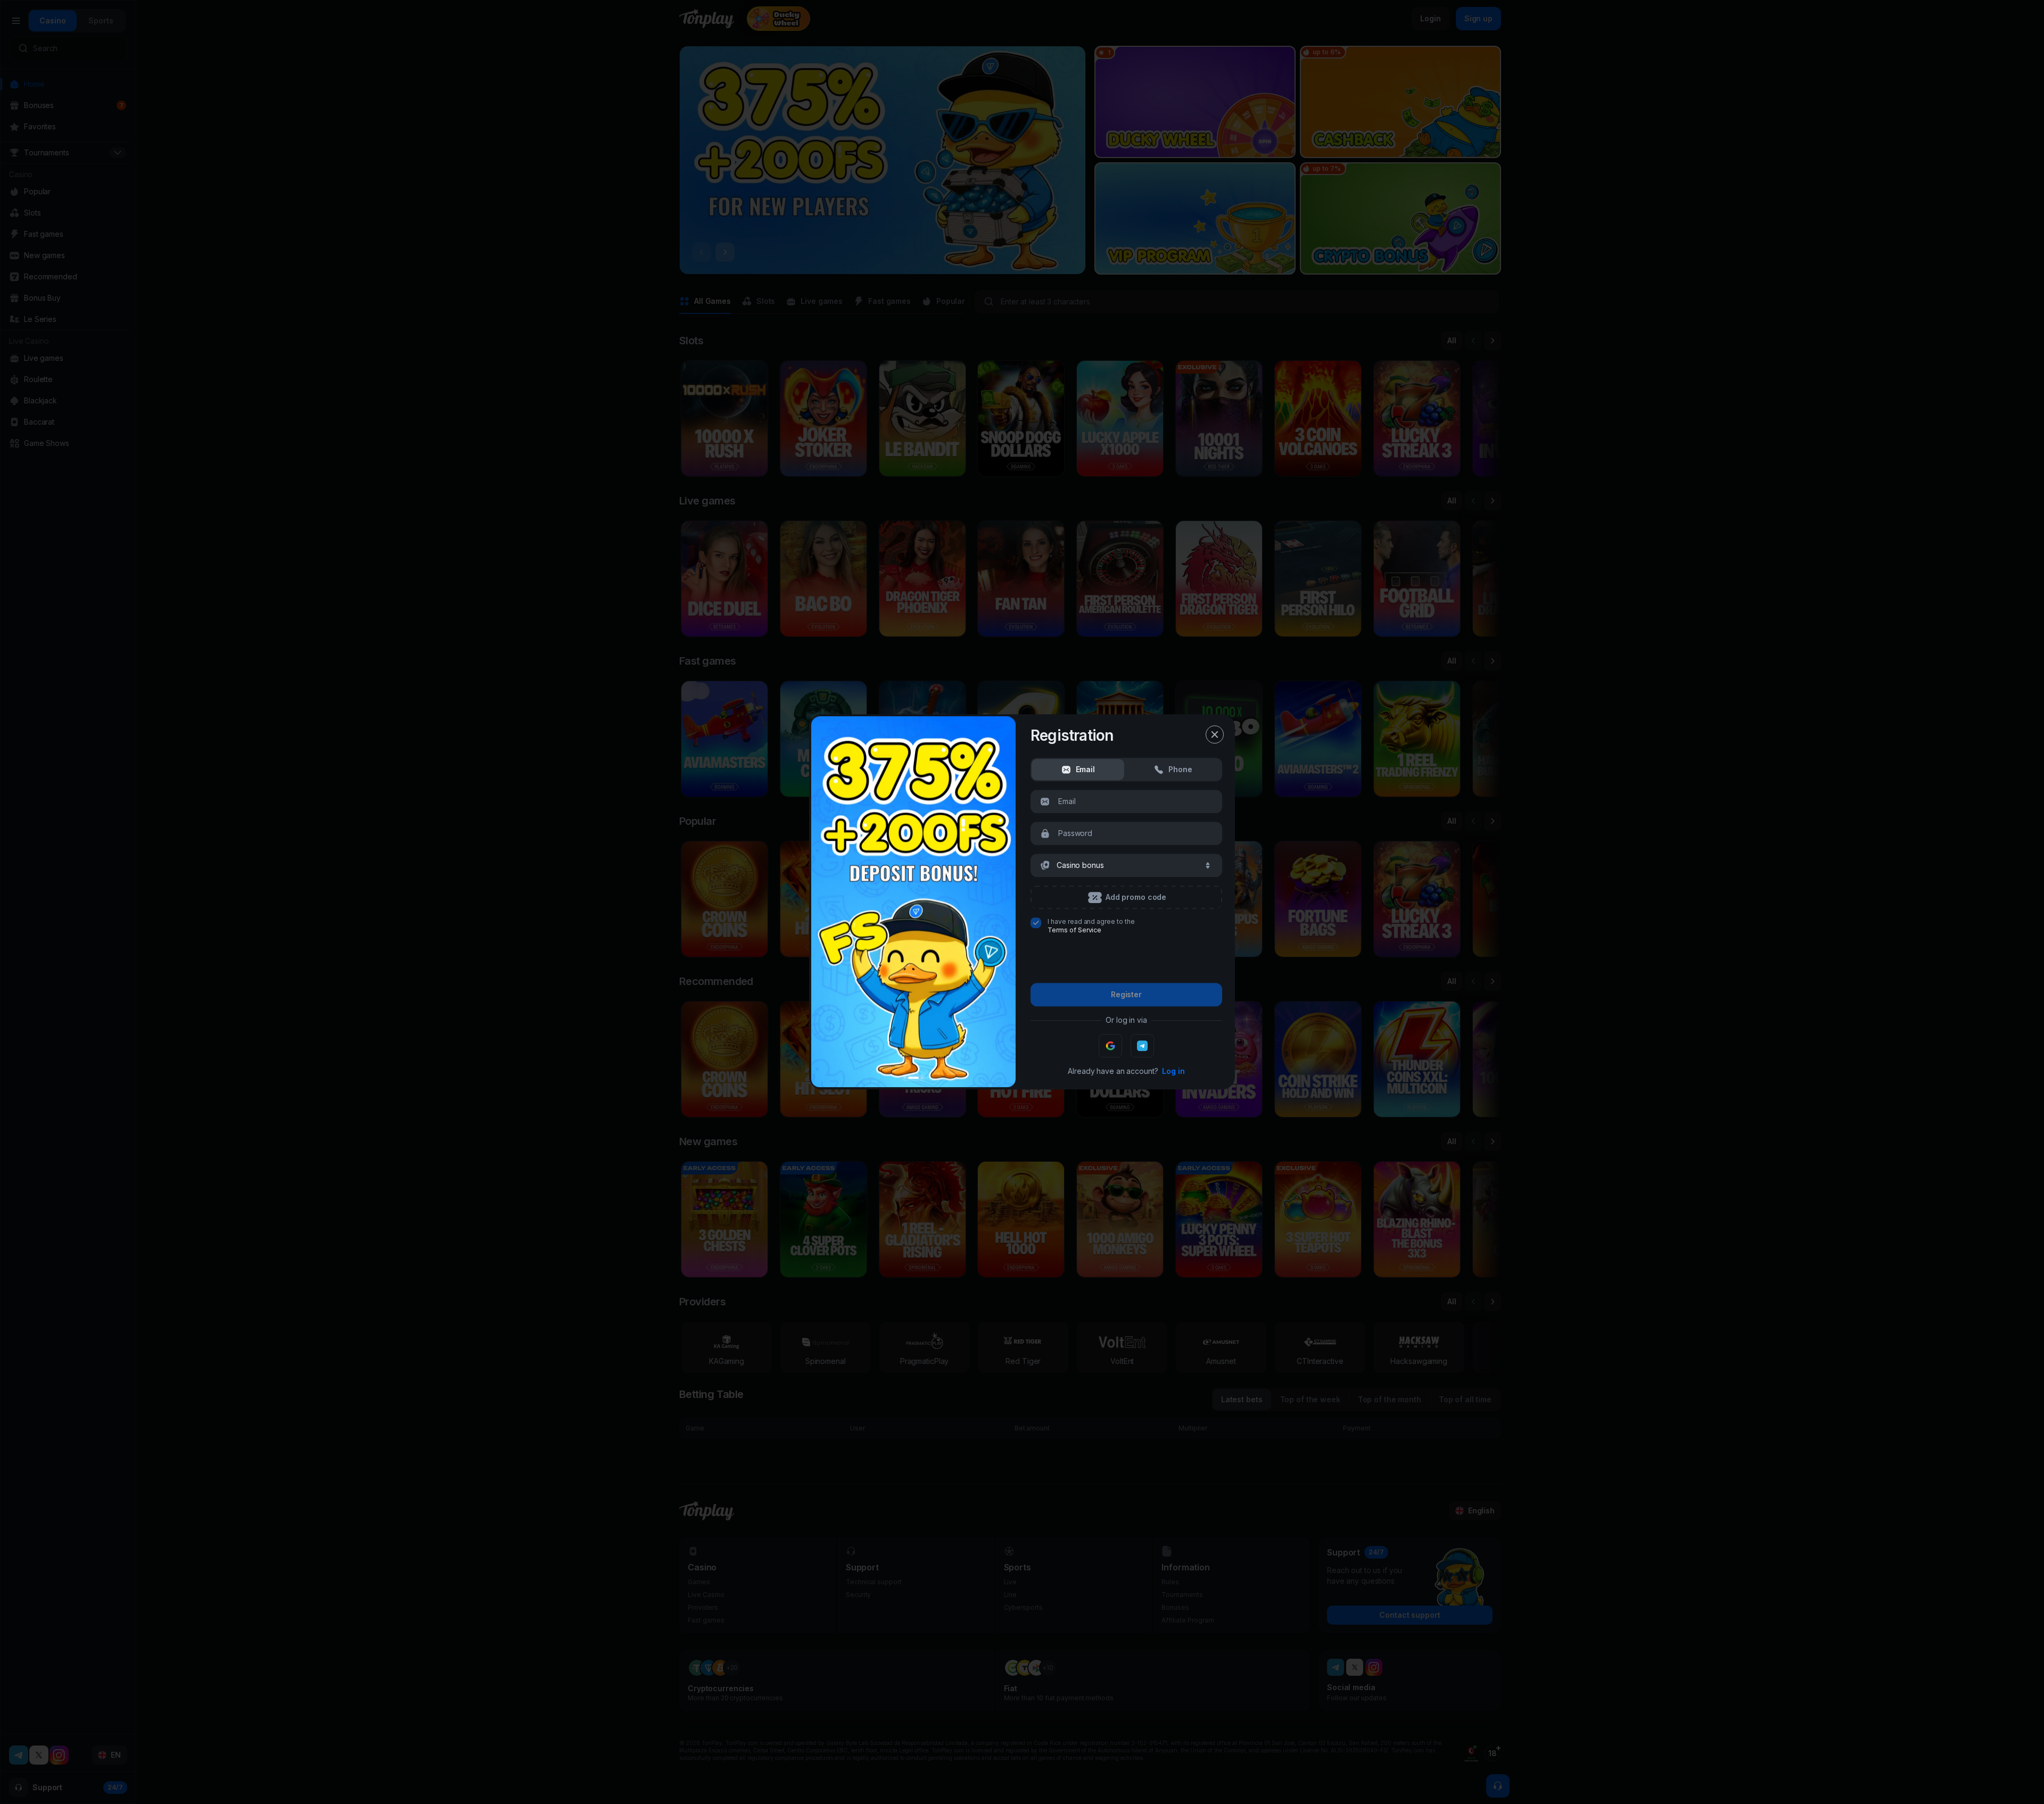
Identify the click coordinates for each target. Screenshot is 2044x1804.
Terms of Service (1074, 930)
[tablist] (1126, 769)
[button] (1126, 865)
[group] (1078, 769)
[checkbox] (1036, 923)
